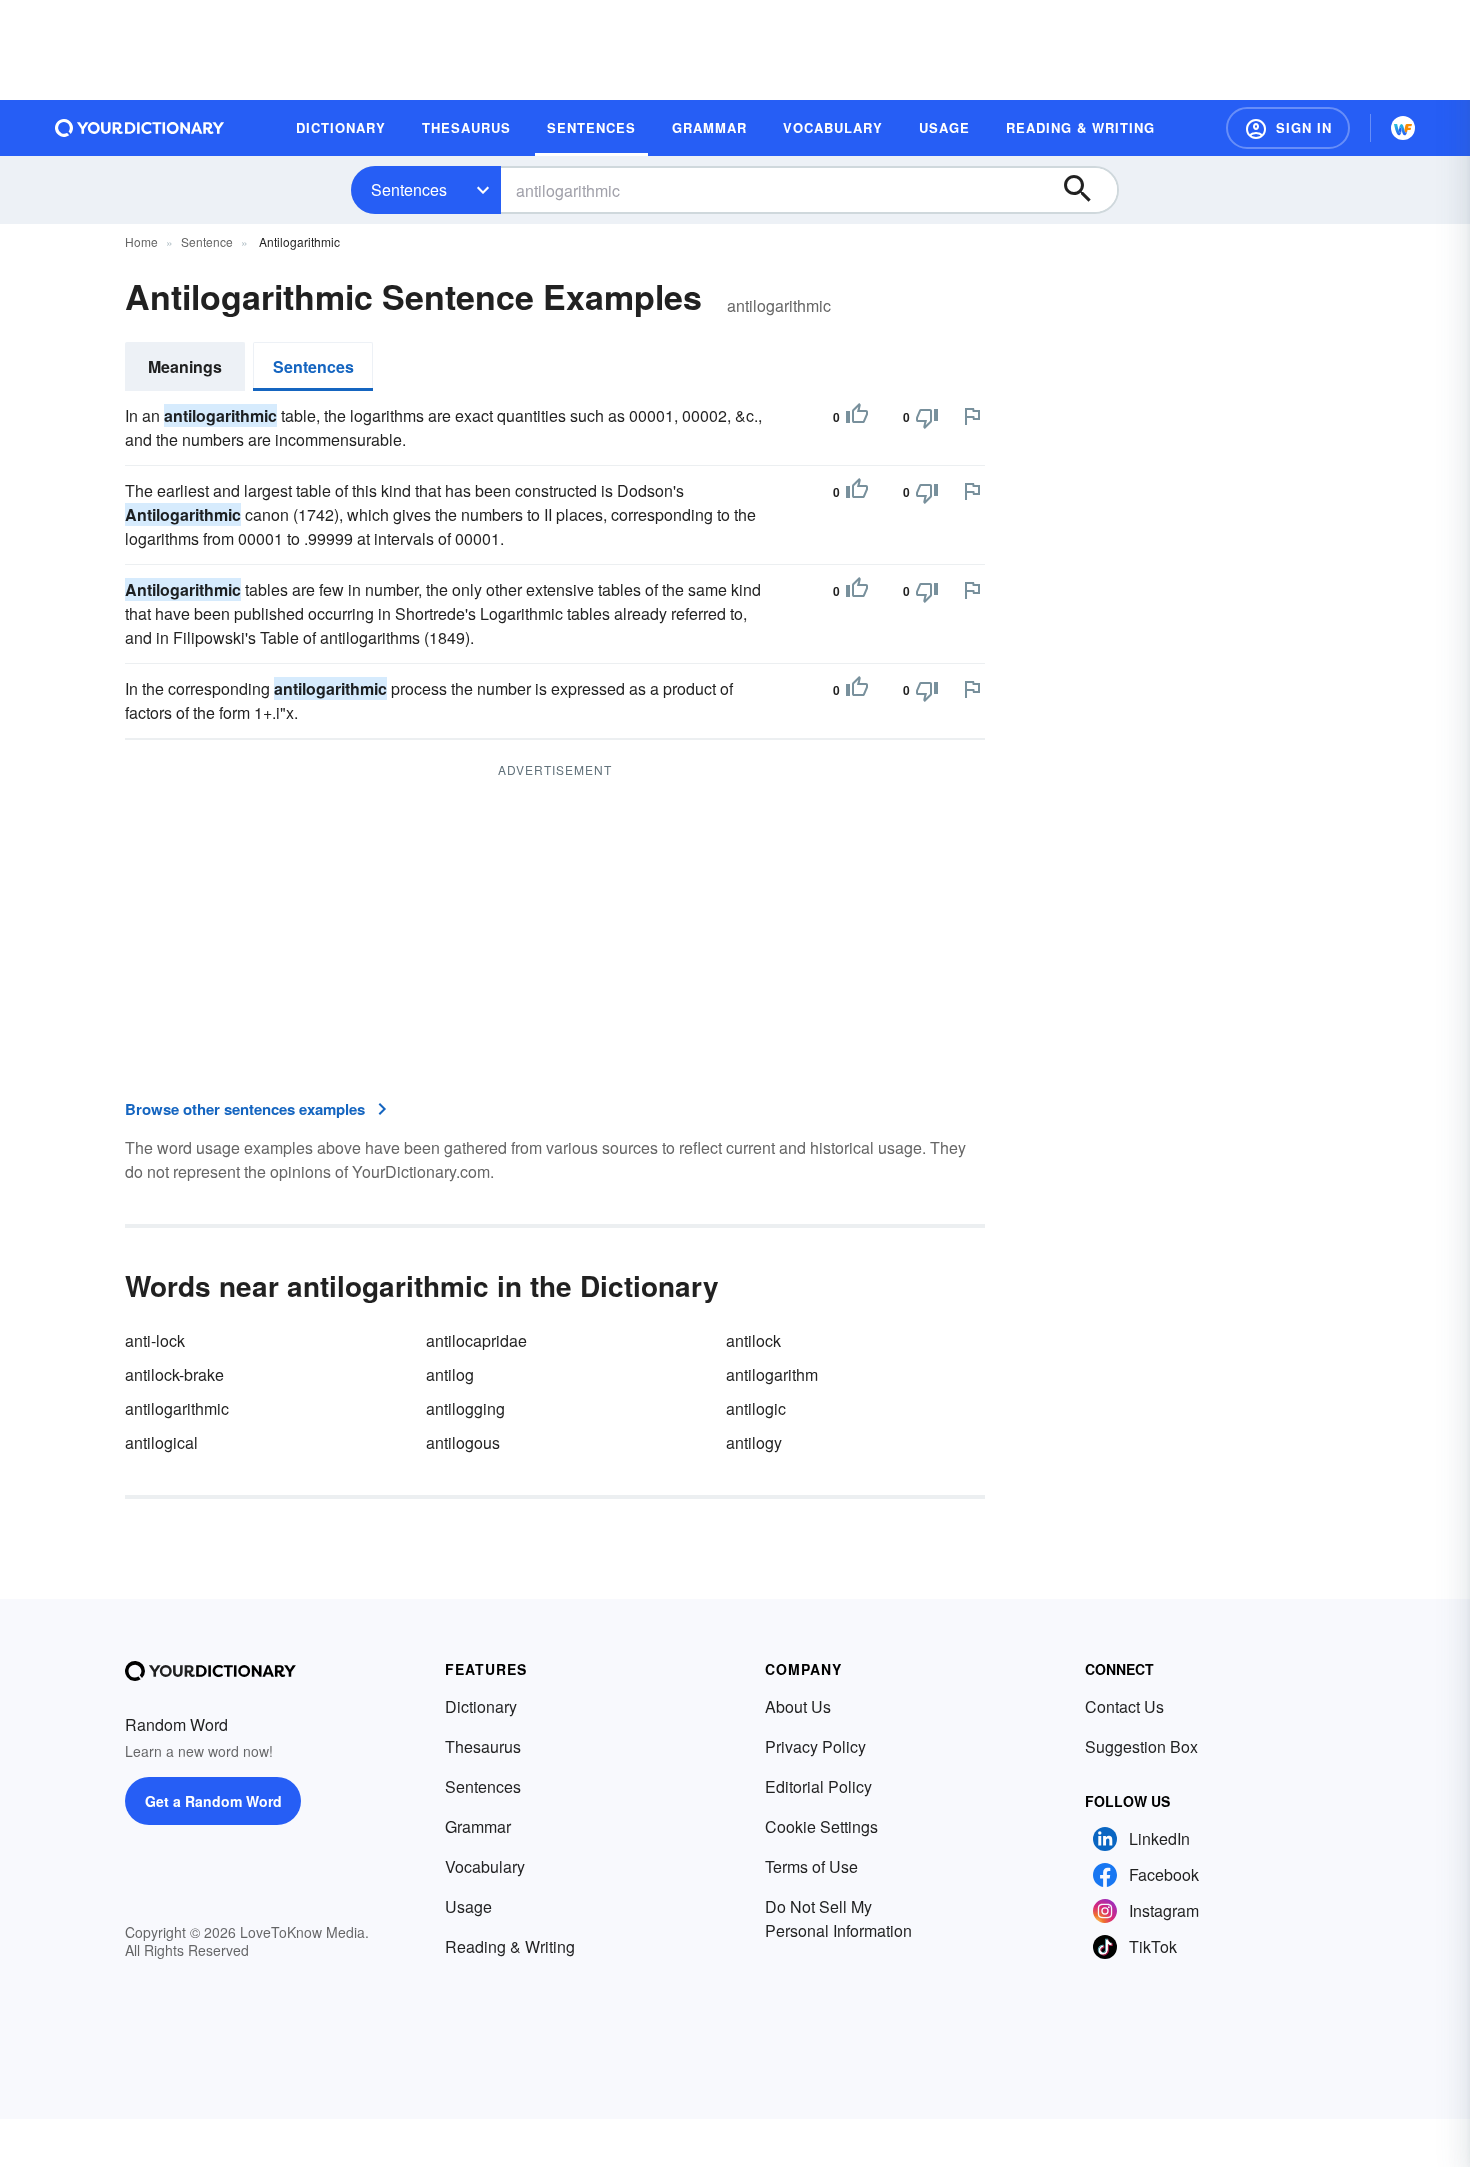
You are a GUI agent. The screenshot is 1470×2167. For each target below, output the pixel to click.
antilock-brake (174, 1374)
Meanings (185, 366)
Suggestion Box (1141, 1746)
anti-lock (155, 1340)
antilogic (756, 1408)
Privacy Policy (815, 1746)
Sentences (409, 189)
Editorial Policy (818, 1786)
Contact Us (1124, 1706)
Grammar (478, 1826)
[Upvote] (857, 417)
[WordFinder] (1403, 128)
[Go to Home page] (140, 128)
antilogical (161, 1442)
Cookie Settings (821, 1826)
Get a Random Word (213, 1801)
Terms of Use (811, 1866)
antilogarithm (772, 1374)
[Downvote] (927, 417)
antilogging (465, 1408)
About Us (798, 1706)
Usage (468, 1906)
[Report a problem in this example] (972, 416)
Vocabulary (485, 1866)
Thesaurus (483, 1746)
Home (141, 241)
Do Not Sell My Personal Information (838, 1918)
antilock (753, 1340)
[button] (1288, 128)
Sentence (207, 241)
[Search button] (1087, 190)
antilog (450, 1374)
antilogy (754, 1442)
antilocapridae (476, 1340)
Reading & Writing (510, 1946)
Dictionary (481, 1706)
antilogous (463, 1442)
